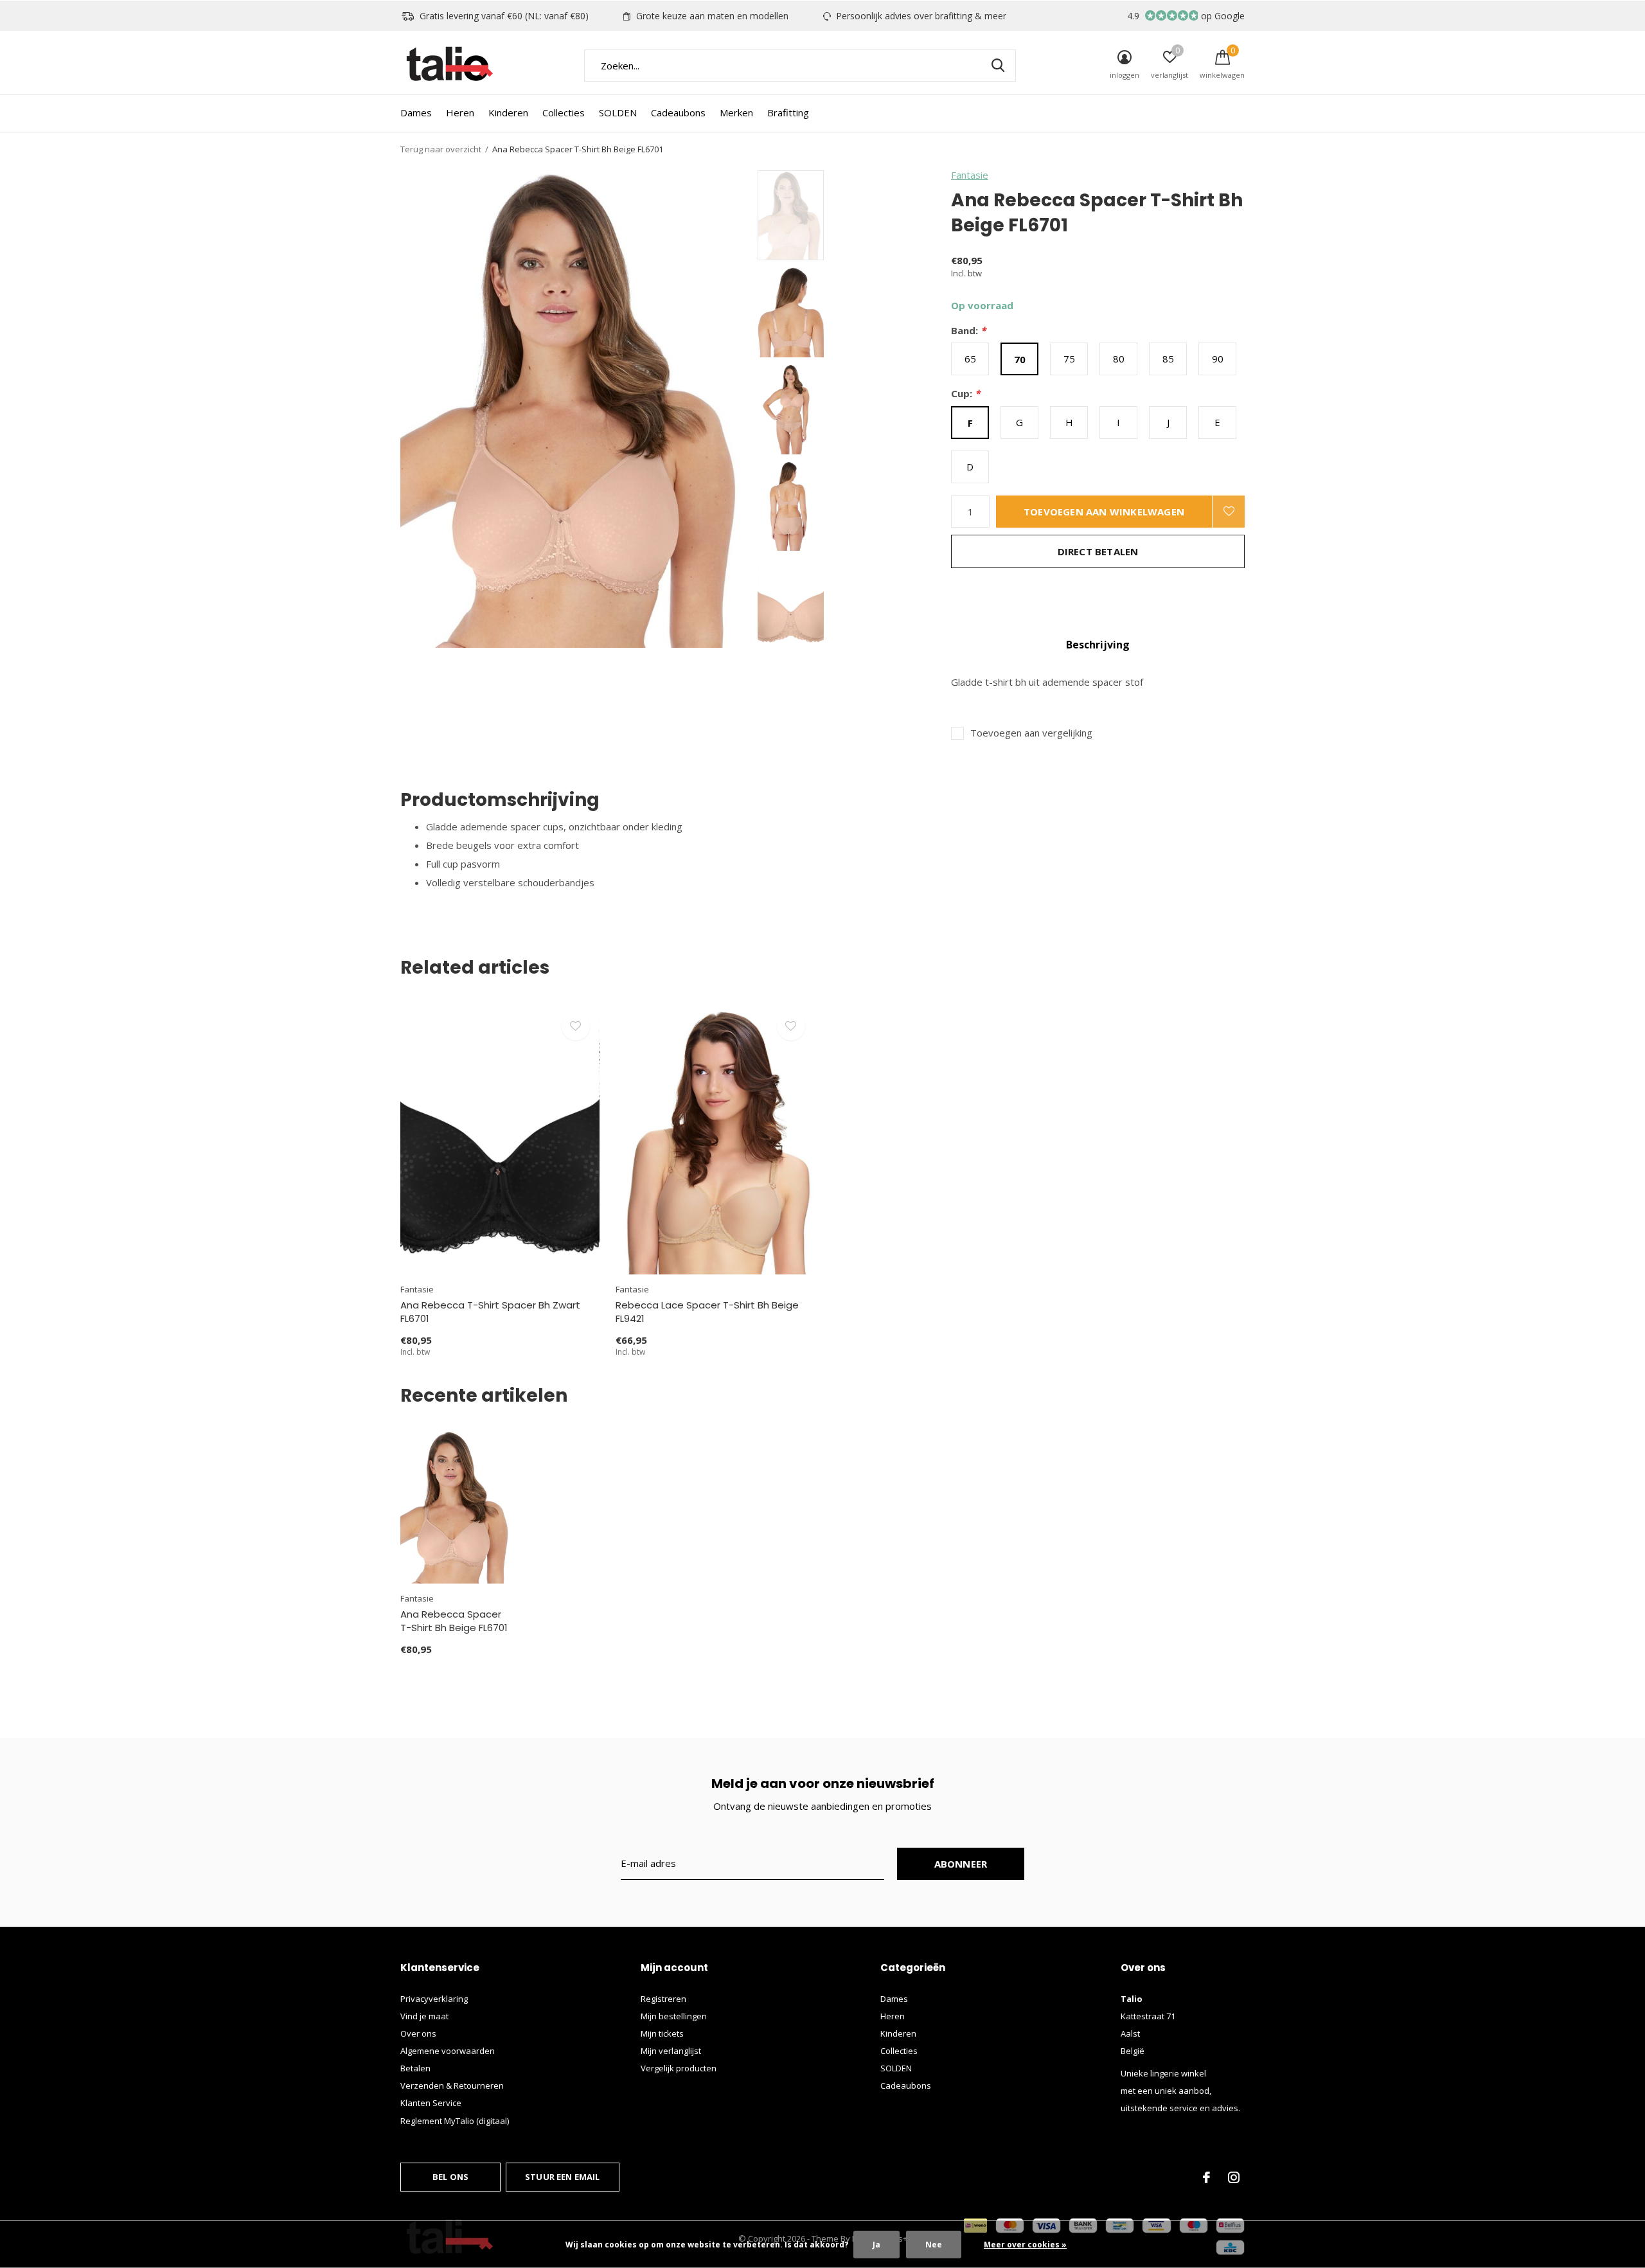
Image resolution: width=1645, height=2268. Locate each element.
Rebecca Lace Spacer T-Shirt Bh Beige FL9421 (707, 1312)
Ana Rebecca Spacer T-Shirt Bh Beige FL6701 (454, 1621)
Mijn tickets (662, 2033)
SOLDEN (618, 112)
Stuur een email (563, 2177)
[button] (850, 215)
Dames (416, 112)
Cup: (965, 394)
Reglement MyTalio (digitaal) (455, 2121)
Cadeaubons (678, 112)
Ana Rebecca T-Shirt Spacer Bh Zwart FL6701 (490, 1312)
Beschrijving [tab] (1098, 645)
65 (970, 359)
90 (1218, 359)
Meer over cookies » (1025, 2245)
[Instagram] (1234, 2177)
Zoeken (998, 66)
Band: (968, 331)
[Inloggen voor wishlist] (1229, 512)
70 (1020, 359)
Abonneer (961, 1864)
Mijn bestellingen (674, 2016)
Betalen (415, 2068)
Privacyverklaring (434, 1999)
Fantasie (970, 175)
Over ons (418, 2033)
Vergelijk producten (679, 2068)
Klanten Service (431, 2103)
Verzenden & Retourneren (452, 2085)
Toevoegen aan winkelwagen (1104, 512)
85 (1168, 359)
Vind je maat (424, 2016)
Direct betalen (1098, 551)
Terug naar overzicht (441, 149)
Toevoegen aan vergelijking (1031, 733)
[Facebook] (1206, 2177)
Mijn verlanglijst (671, 2051)
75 (1069, 359)
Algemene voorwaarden (448, 2051)
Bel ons (450, 2177)
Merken (736, 112)
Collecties (564, 112)
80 (1119, 359)
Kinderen (508, 112)
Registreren (663, 1999)
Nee (934, 2245)
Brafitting (788, 112)
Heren (460, 112)
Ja (876, 2245)
